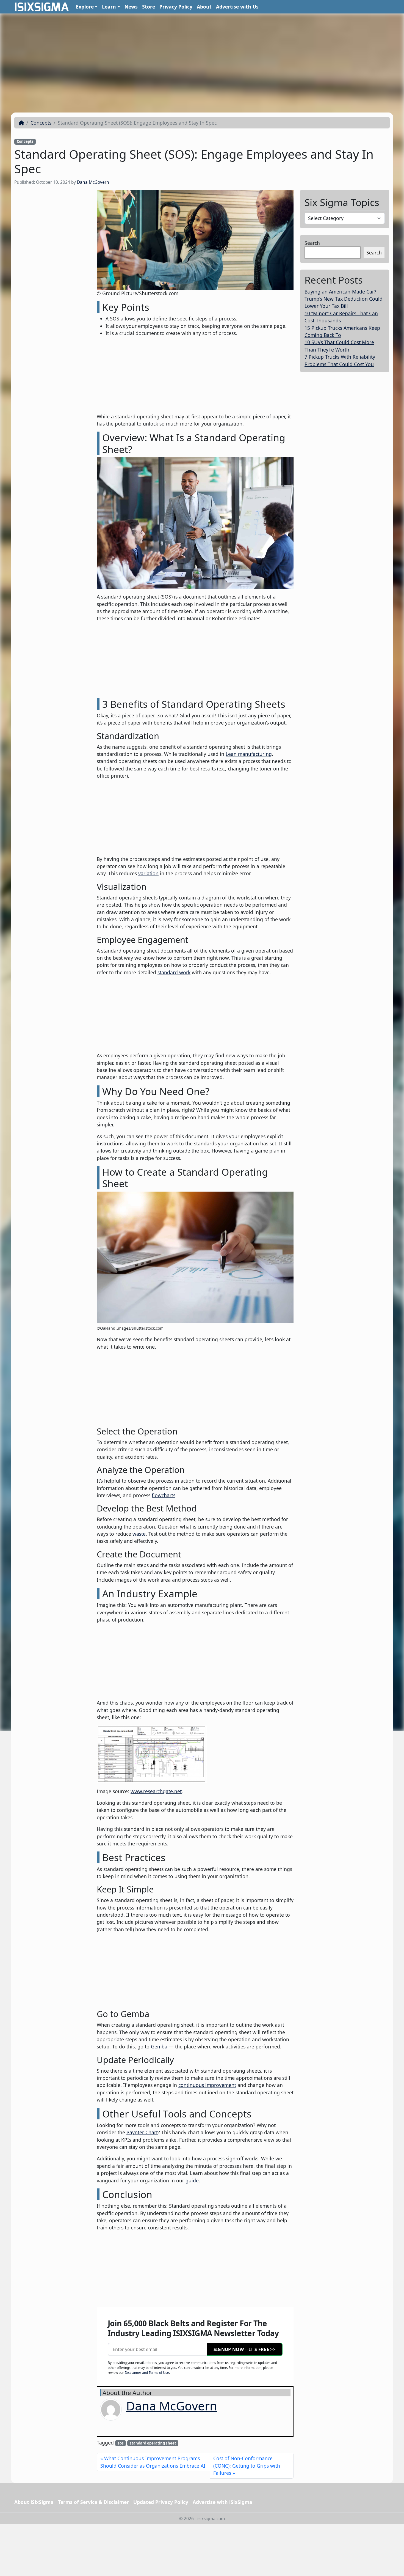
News (131, 7)
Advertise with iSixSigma (222, 2502)
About (204, 7)
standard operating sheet (153, 2443)
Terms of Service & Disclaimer (93, 2502)
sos (121, 2443)
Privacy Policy (176, 7)
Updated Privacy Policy (161, 2502)
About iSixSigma (34, 2502)
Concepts (41, 123)
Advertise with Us (237, 7)
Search (312, 243)
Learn (109, 7)
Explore (85, 7)
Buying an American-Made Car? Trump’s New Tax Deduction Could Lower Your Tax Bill (344, 299)
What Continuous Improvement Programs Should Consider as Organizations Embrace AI (153, 2462)
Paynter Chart (142, 2132)
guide (192, 2180)
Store (149, 7)
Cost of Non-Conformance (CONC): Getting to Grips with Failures (247, 2466)
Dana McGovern (93, 182)
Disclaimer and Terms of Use (147, 2373)
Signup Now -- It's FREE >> (244, 2349)
